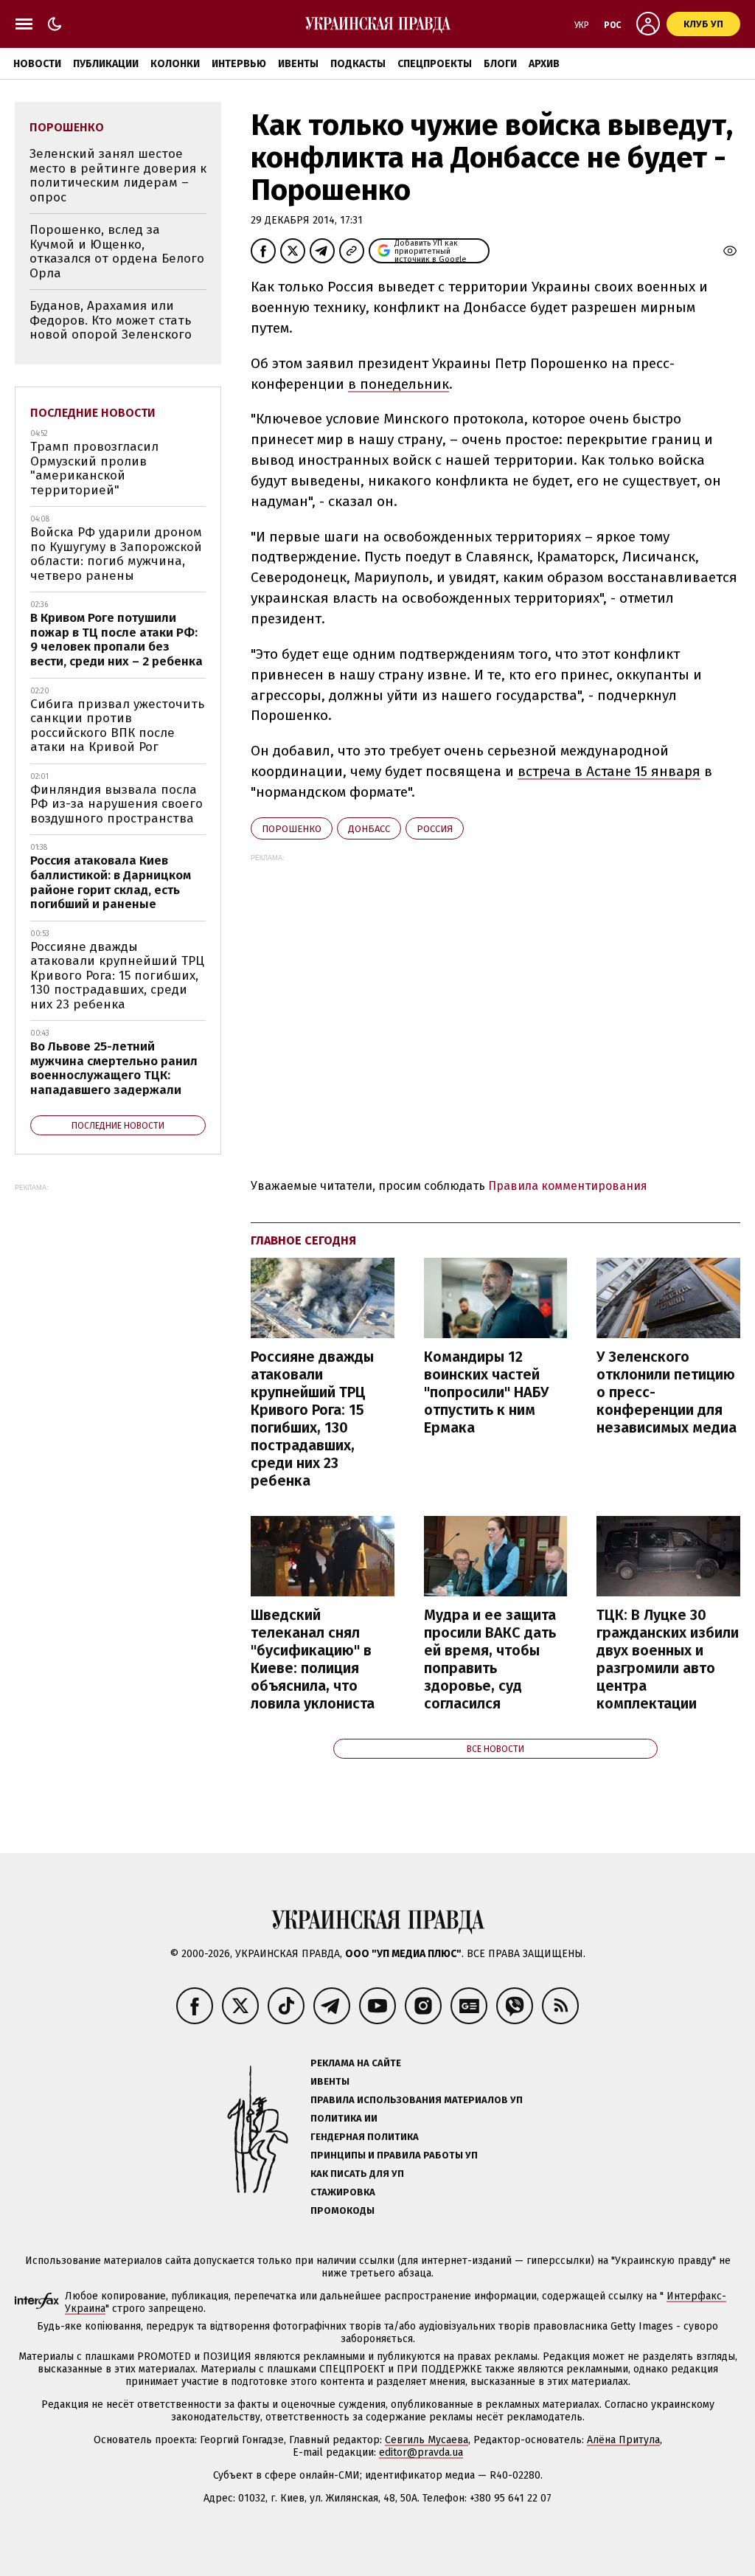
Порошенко (292, 829)
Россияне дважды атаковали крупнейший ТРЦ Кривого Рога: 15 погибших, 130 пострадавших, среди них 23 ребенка (312, 1419)
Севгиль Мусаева (427, 2440)
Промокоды (342, 2210)
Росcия (435, 829)
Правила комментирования (568, 1186)
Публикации (106, 64)
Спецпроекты (435, 64)
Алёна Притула (623, 2440)
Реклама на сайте (356, 2063)
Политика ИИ (344, 2118)
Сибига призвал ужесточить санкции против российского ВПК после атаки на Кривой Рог (117, 726)
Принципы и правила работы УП (394, 2155)
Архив (544, 64)
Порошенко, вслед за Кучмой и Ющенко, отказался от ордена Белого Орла (117, 252)
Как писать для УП (357, 2174)
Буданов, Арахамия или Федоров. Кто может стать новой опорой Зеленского (111, 320)
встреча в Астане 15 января (609, 771)
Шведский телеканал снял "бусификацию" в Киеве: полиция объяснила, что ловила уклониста (313, 1659)
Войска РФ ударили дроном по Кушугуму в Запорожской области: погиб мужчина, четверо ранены (116, 554)
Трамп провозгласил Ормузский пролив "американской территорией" (94, 468)
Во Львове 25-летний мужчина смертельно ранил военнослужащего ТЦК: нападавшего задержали (114, 1068)
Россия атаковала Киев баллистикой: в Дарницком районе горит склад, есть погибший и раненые (111, 882)
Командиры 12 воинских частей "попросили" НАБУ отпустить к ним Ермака (486, 1392)
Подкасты (358, 64)
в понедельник (399, 384)
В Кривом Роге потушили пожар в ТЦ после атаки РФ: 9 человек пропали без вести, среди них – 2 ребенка (116, 640)
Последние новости (93, 413)
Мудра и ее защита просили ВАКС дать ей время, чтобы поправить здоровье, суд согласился (490, 1659)
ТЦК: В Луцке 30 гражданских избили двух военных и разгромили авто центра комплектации (668, 1659)
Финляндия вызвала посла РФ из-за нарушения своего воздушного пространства (116, 804)
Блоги (500, 64)
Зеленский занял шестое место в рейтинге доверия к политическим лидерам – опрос (118, 176)
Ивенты (298, 64)
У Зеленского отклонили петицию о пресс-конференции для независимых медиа (667, 1392)
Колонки (175, 64)
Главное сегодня (303, 1240)
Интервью (239, 64)
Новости (37, 64)
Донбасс (369, 829)
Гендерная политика (365, 2137)
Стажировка (343, 2192)
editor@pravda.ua (421, 2452)
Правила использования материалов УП (417, 2100)
